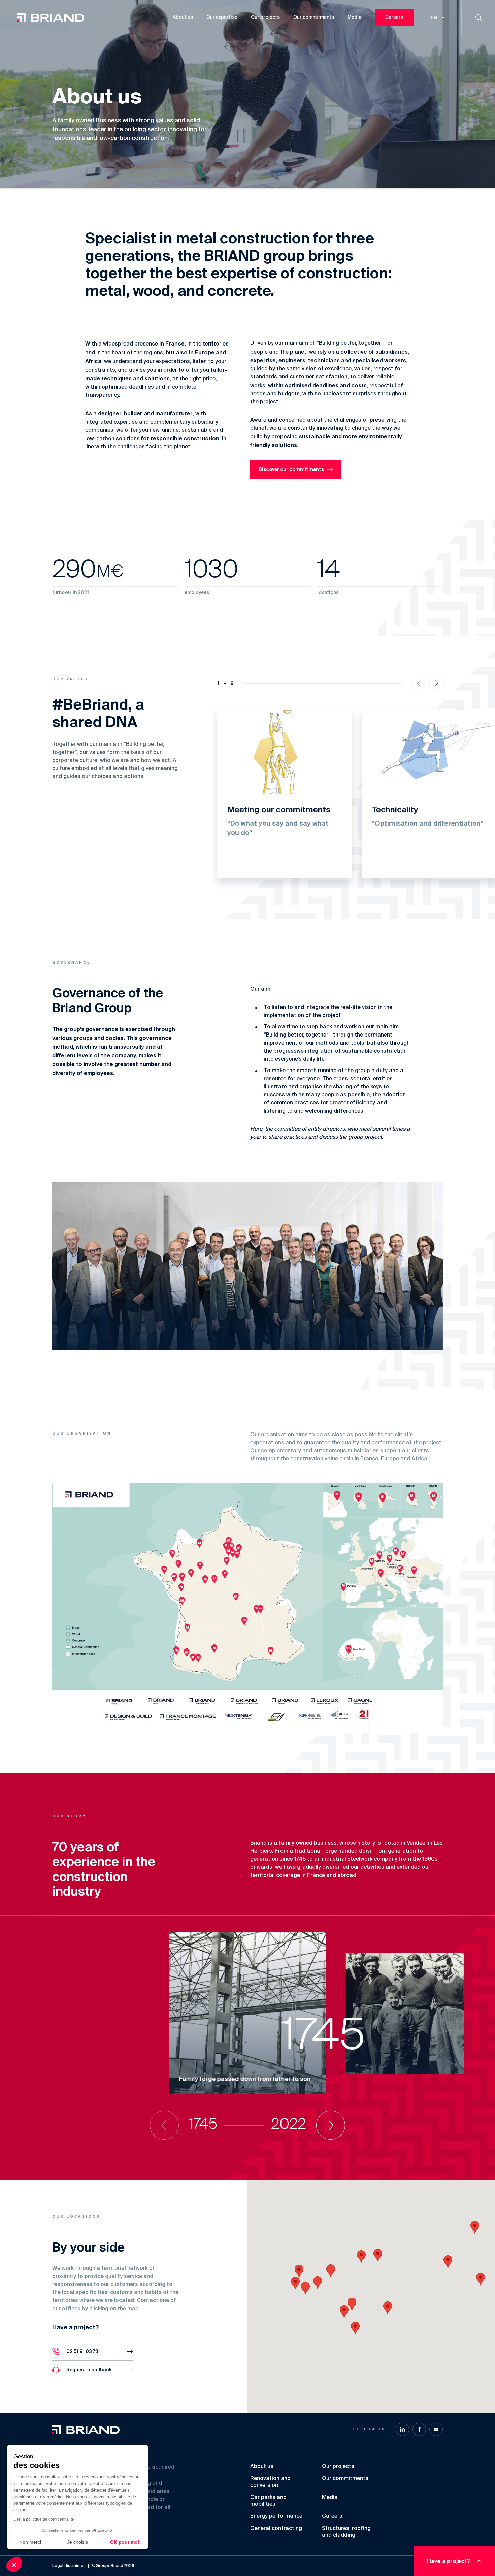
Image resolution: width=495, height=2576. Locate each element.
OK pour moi (125, 2542)
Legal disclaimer (69, 2566)
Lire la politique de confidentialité (44, 2519)
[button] (299, 2271)
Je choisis (77, 2542)
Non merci (30, 2542)
